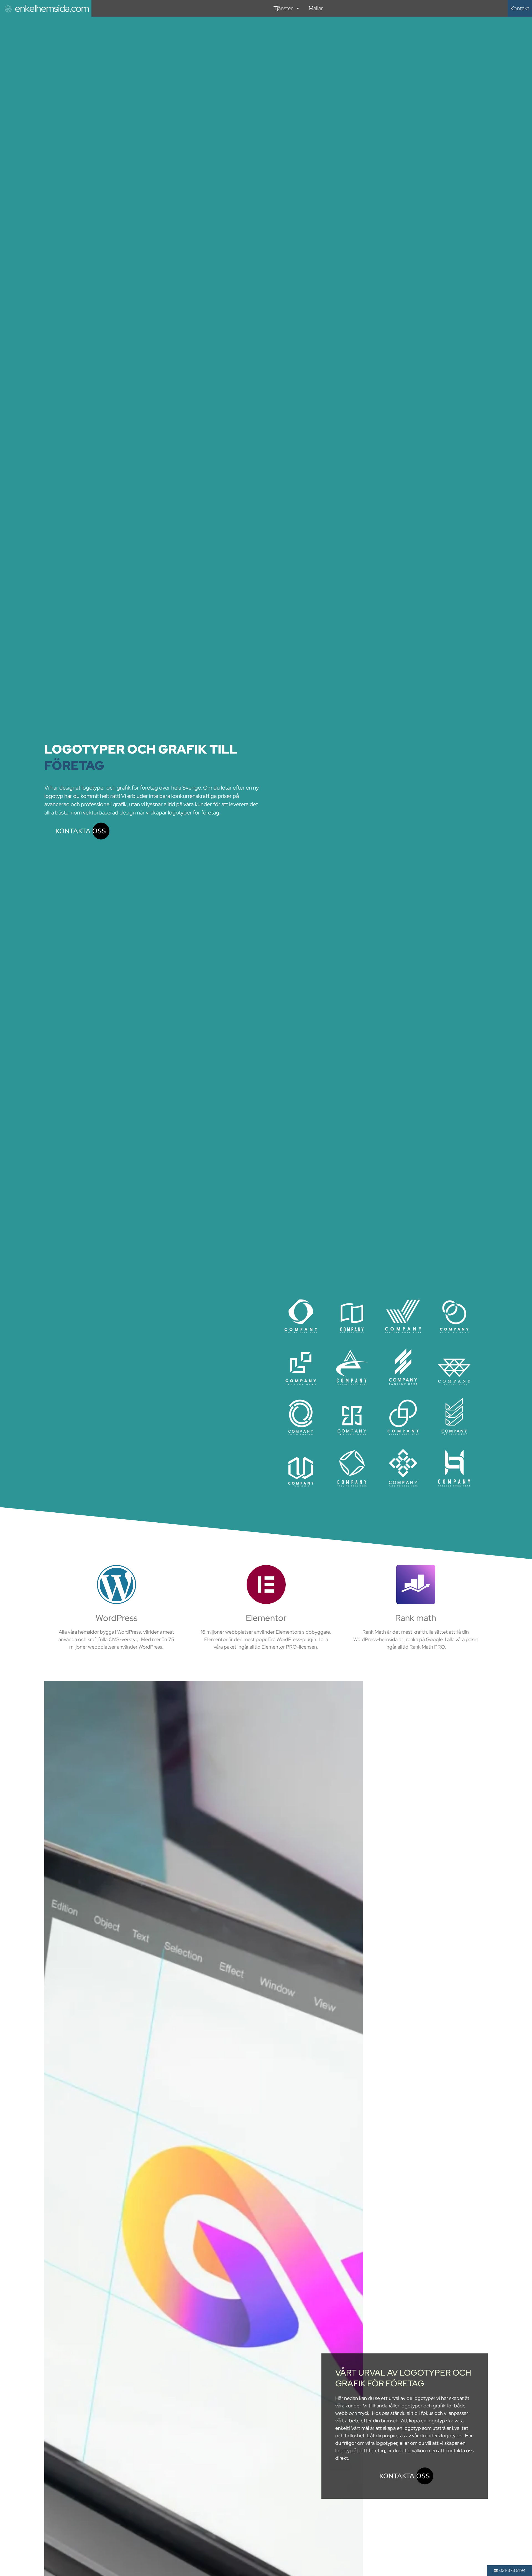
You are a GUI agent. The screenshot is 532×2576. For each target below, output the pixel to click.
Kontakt (520, 8)
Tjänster (283, 8)
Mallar (316, 8)
